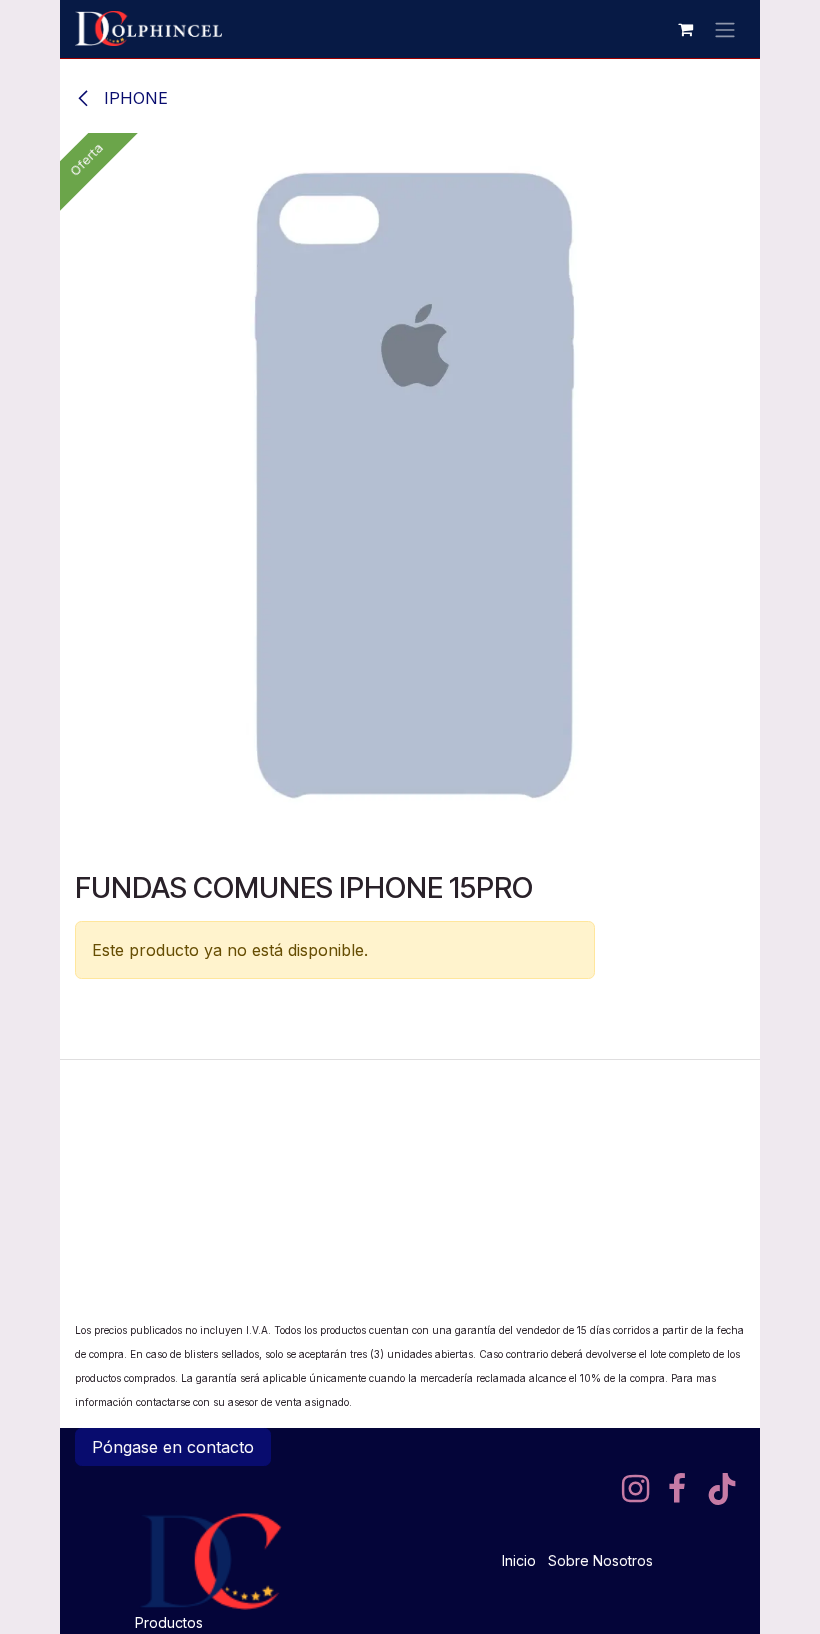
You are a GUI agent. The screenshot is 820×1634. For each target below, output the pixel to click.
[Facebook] (677, 1489)
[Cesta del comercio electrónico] (685, 29)
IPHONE (133, 98)
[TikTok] (722, 1489)
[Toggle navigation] (725, 29)
